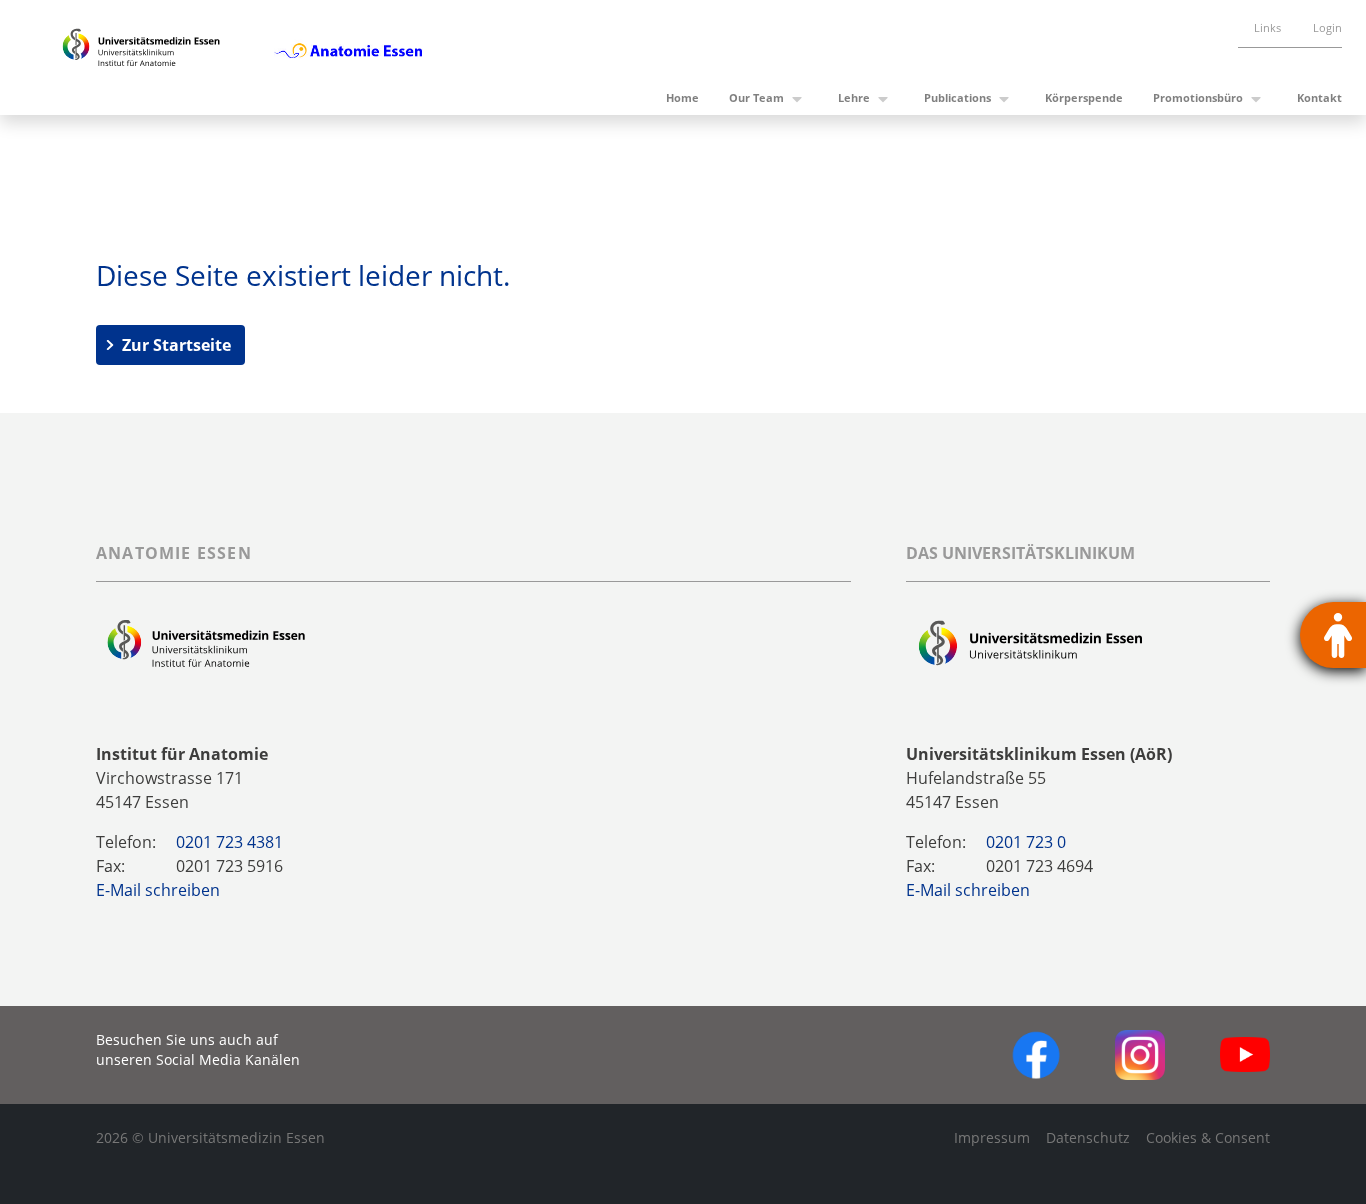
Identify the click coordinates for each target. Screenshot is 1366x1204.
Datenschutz (1088, 1137)
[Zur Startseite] (141, 57)
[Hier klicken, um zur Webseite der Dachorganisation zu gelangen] (1030, 644)
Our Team (756, 97)
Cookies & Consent (1208, 1137)
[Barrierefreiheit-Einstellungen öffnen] (1333, 635)
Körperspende (1084, 97)
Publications (957, 97)
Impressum (992, 1137)
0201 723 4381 (229, 842)
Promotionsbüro (1198, 97)
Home (682, 97)
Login (1327, 27)
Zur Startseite (176, 345)
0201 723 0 (1026, 842)
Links (1267, 27)
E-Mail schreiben (158, 890)
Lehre (854, 97)
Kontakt (1319, 97)
